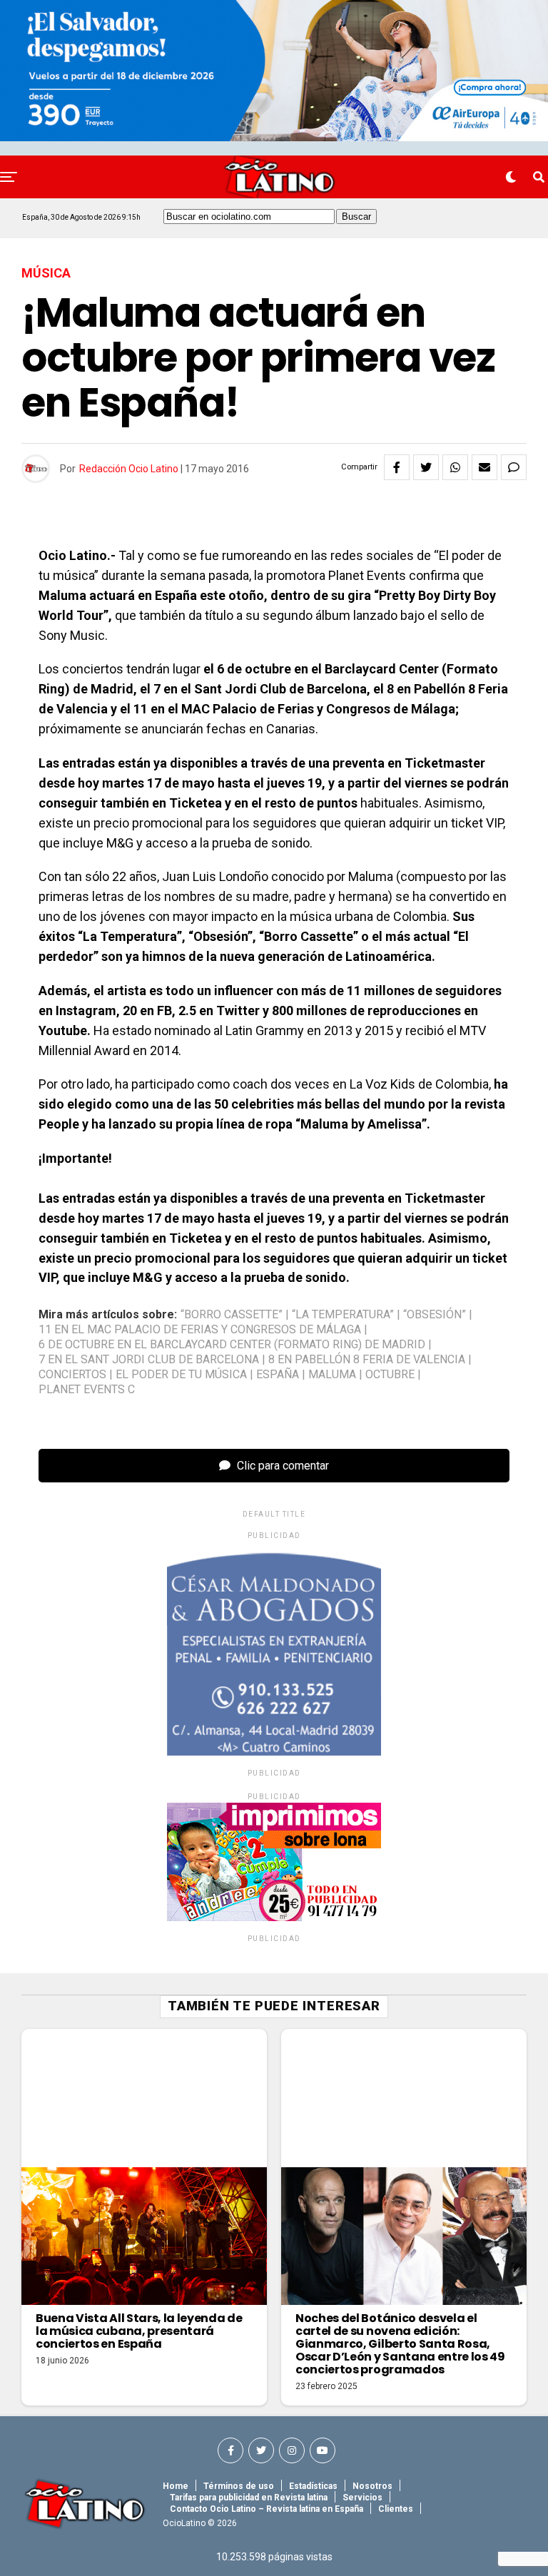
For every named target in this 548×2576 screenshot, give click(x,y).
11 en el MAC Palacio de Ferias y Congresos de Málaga (200, 1330)
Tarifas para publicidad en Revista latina (249, 2498)
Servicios (362, 2498)
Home (176, 2486)
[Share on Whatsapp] (455, 467)
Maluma (332, 1375)
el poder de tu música (181, 1375)
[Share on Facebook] (397, 467)
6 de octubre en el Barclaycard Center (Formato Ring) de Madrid (232, 1345)
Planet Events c (87, 1390)
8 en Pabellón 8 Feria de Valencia (367, 1360)
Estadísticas (313, 2486)
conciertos (72, 1375)
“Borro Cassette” (232, 1315)
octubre (390, 1375)
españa (278, 1375)
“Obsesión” (435, 1315)
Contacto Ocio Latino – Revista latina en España (267, 2509)
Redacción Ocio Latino (129, 469)
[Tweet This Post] (426, 467)
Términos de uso (239, 2486)
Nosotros (372, 2486)
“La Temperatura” (343, 1315)
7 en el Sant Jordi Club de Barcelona (149, 1360)
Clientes (396, 2509)
